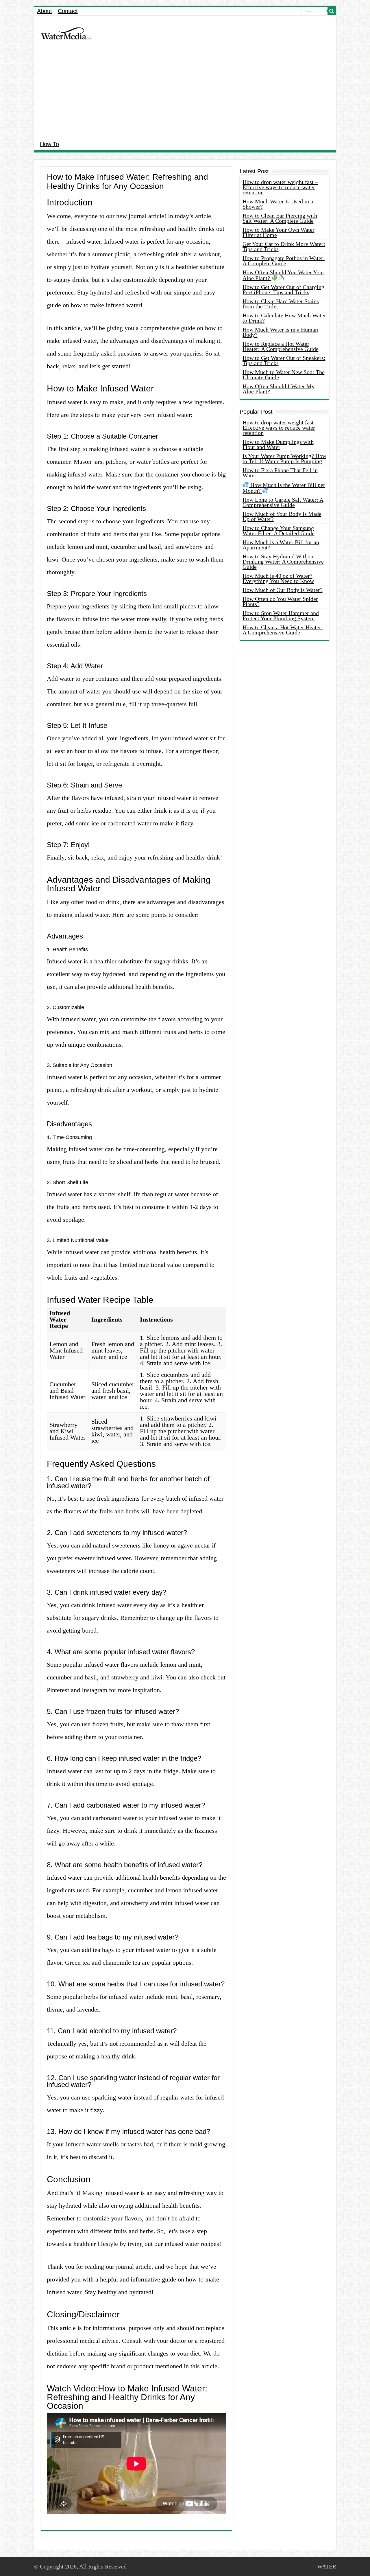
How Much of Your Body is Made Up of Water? (282, 516)
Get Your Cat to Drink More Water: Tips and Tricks (284, 246)
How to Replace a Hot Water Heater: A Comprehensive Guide (281, 346)
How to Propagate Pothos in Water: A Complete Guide (284, 261)
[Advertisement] (185, 94)
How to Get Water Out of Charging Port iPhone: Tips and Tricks (283, 290)
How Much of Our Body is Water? (283, 590)
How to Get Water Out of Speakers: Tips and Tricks (284, 360)
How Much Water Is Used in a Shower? (278, 204)
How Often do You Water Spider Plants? (280, 601)
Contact (68, 11)
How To (49, 144)
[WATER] (66, 33)
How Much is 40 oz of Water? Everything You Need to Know (278, 578)
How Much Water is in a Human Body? (280, 332)
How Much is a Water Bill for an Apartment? (281, 545)
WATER (327, 2566)
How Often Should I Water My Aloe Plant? (279, 389)
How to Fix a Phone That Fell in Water (280, 473)
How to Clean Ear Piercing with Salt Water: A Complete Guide (280, 218)
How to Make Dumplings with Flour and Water (278, 444)
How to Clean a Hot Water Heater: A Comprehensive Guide (283, 630)
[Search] (332, 11)
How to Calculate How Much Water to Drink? (284, 318)
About (45, 11)
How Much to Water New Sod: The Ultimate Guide (284, 375)
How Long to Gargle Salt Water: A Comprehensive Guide (283, 502)
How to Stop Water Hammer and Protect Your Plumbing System (281, 616)
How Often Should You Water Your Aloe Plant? (283, 275)
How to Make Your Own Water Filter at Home (279, 232)
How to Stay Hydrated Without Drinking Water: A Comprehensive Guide (283, 562)
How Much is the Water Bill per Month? (284, 488)
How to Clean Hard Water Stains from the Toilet (281, 304)
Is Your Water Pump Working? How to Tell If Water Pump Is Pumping (284, 459)
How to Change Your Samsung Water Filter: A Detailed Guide (279, 531)
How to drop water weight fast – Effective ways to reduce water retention (280, 187)
